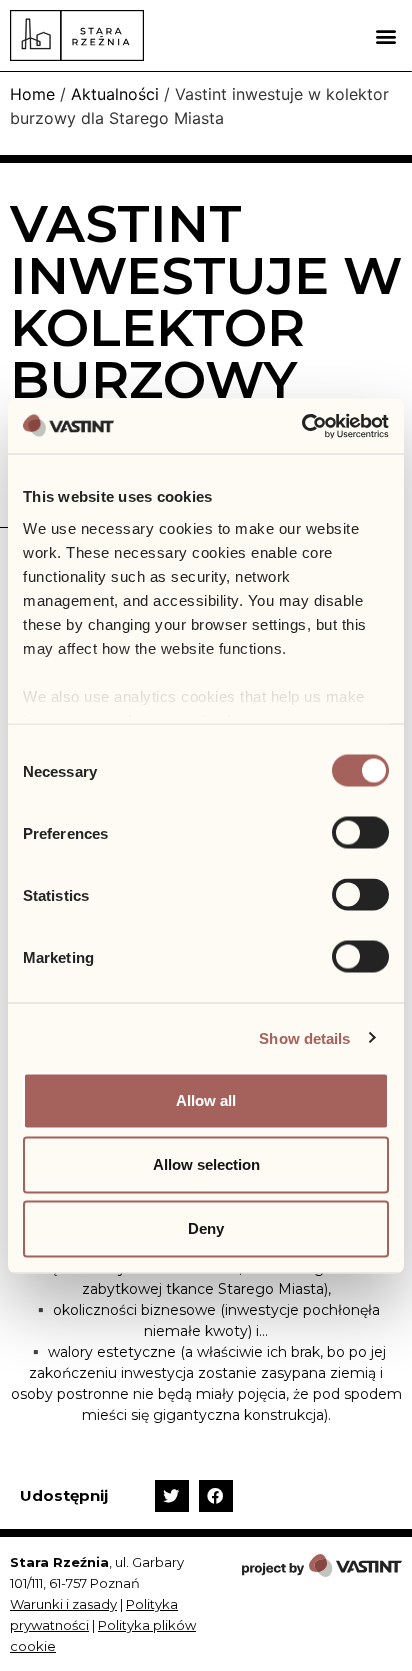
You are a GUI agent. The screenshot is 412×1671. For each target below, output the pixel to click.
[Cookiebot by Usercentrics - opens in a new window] (301, 426)
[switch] (360, 833)
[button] (385, 35)
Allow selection (206, 1164)
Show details (304, 1037)
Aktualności (115, 94)
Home (32, 94)
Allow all (206, 1100)
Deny (206, 1228)
